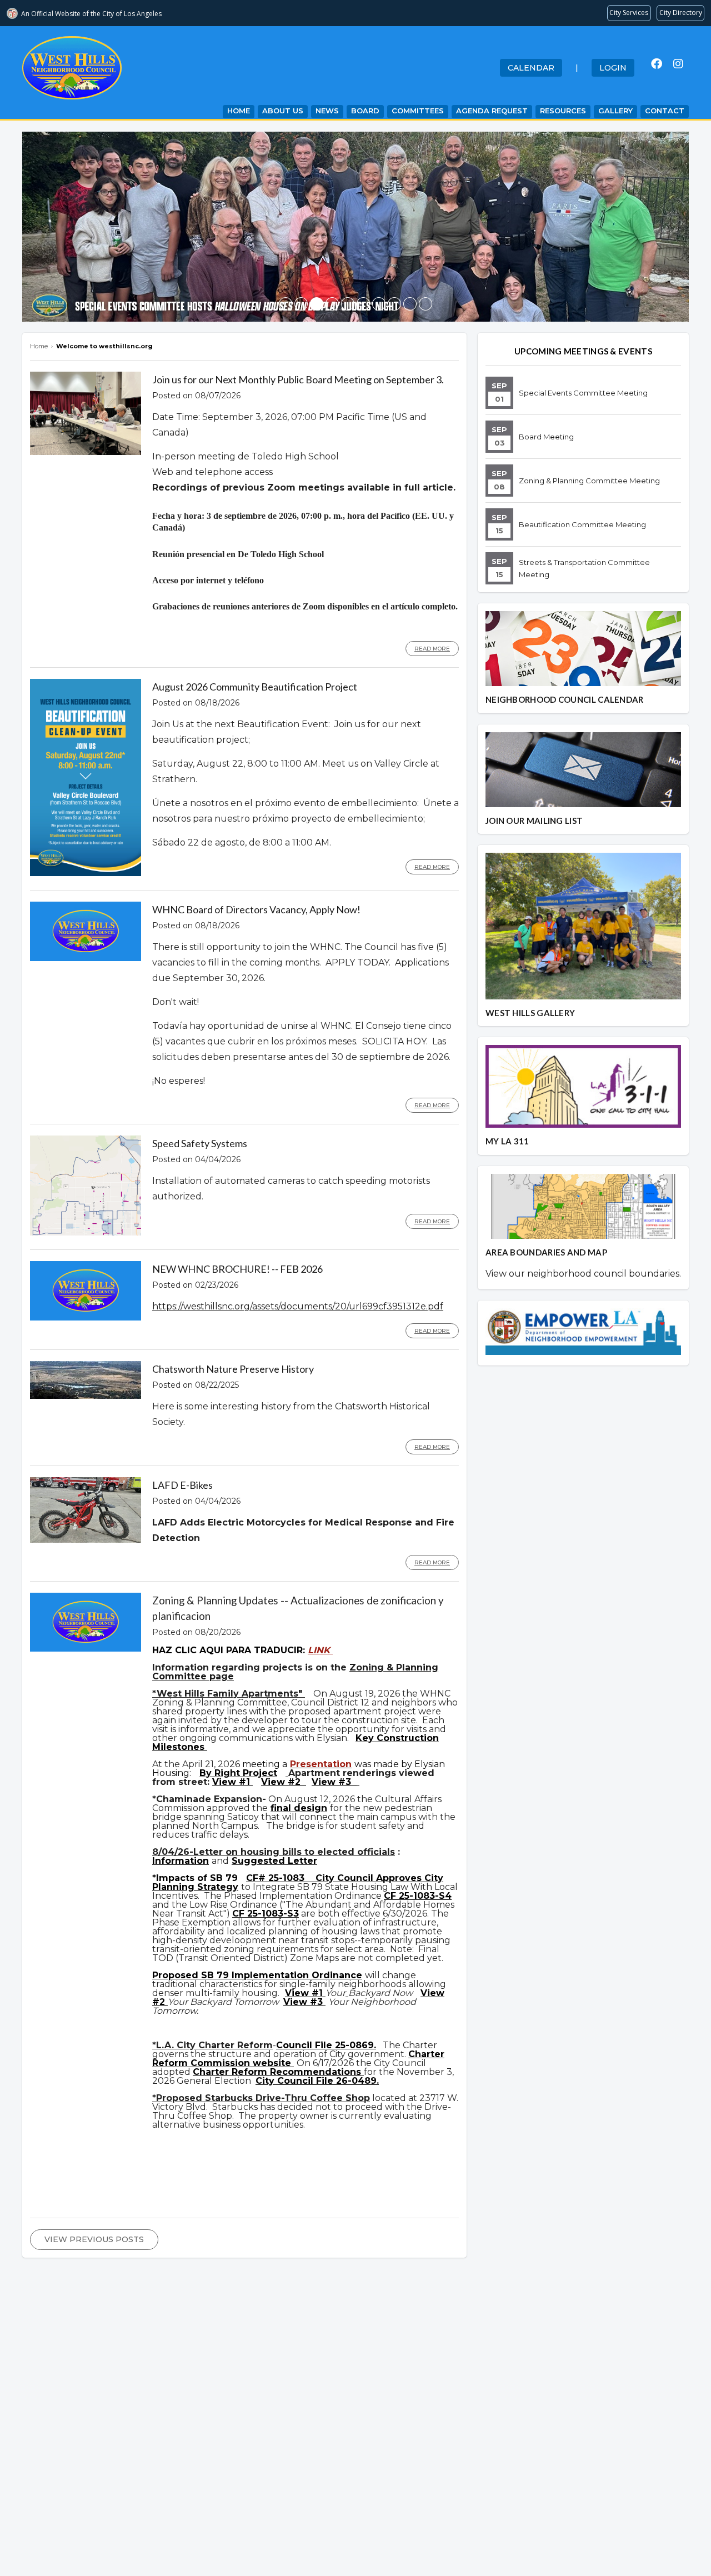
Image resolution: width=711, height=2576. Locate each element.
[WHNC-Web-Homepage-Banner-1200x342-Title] (301, 304)
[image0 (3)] (286, 304)
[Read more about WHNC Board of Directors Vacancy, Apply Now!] (86, 958)
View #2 (282, 1782)
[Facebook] (657, 64)
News (327, 111)
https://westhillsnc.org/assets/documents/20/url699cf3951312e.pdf (298, 1306)
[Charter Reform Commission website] (292, 2063)
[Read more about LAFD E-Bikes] (86, 1540)
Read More (432, 649)
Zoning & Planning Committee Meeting (589, 481)
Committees (418, 111)
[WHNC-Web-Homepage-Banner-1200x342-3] (348, 304)
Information (181, 1861)
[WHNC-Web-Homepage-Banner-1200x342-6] (410, 304)
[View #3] (358, 1782)
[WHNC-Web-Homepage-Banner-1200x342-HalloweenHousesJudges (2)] (317, 304)
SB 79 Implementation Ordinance (282, 1975)
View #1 (232, 1782)
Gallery (615, 111)
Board (365, 111)
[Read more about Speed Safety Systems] (86, 1233)
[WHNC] (379, 304)
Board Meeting (546, 437)
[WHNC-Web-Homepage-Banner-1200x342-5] (425, 304)
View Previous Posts (94, 2239)
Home (239, 111)
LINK (320, 1650)
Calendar (531, 68)
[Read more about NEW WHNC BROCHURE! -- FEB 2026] (86, 1318)
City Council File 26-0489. (317, 2081)
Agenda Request (492, 111)
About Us (283, 111)
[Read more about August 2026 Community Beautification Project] (86, 873)
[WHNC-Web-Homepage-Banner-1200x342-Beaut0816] (332, 304)
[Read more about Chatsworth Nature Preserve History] (86, 1396)
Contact (665, 111)
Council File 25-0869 (325, 2045)
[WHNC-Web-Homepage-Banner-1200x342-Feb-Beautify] (363, 304)
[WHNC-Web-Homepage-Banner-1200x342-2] (394, 304)
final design (299, 1808)
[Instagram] (678, 64)
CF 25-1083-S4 (418, 1896)
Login (613, 68)
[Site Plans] (287, 1773)
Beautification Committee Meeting (582, 524)
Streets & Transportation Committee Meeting (584, 568)
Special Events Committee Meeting (583, 393)
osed (188, 1975)
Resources (563, 111)
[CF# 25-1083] (310, 1878)
